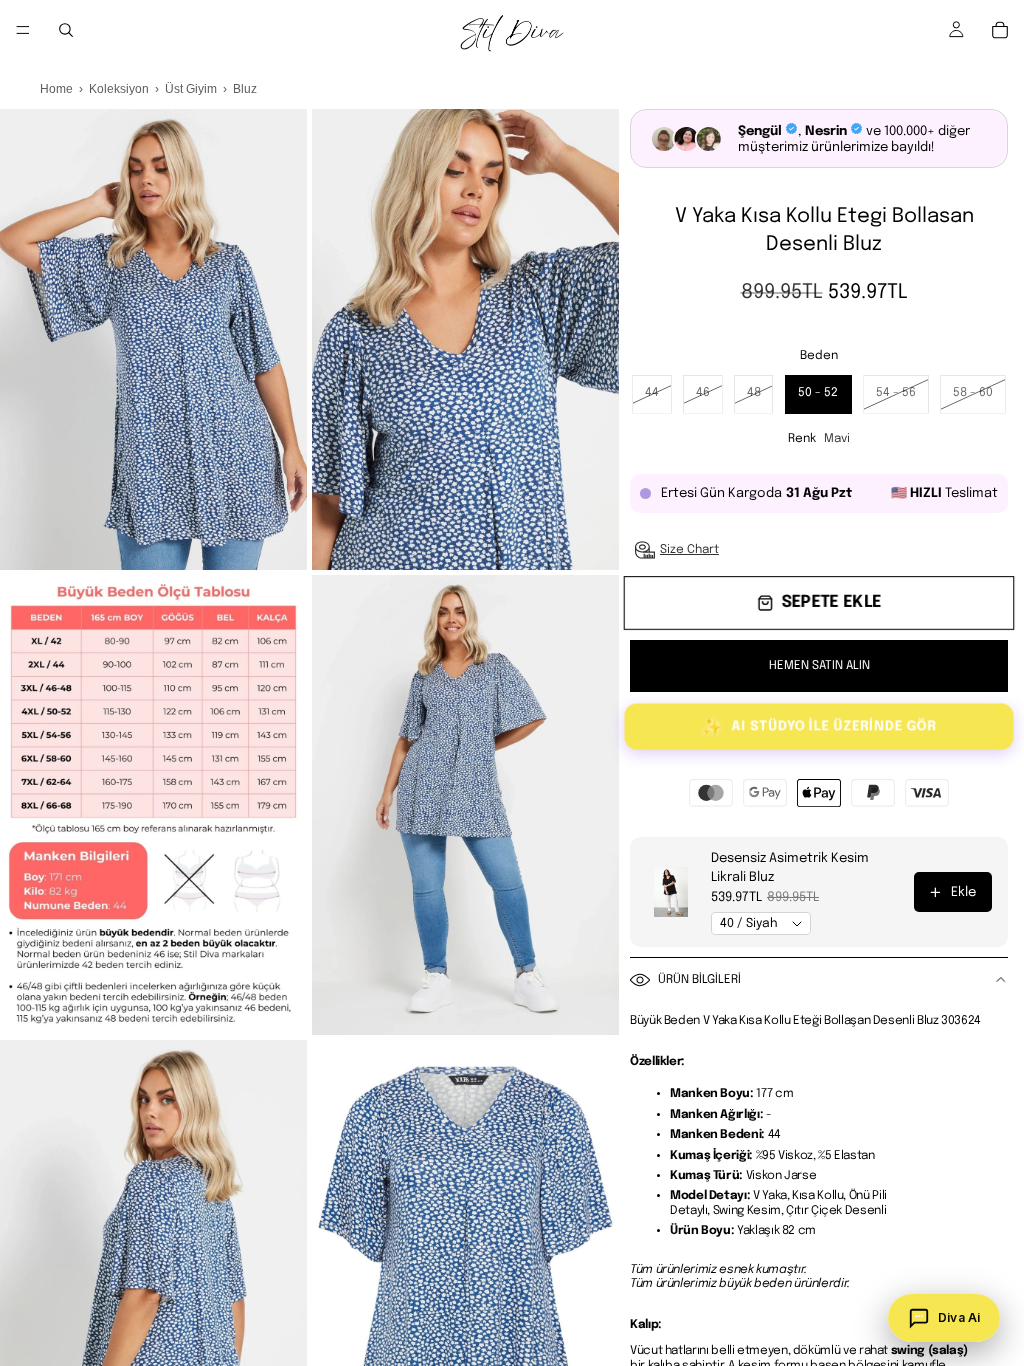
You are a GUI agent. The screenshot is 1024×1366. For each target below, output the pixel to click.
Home (56, 89)
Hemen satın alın (819, 666)
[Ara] (66, 30)
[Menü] (23, 30)
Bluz (245, 89)
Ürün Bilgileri (699, 980)
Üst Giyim (191, 89)
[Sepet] (1000, 30)
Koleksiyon (119, 89)
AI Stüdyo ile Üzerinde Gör (817, 727)
